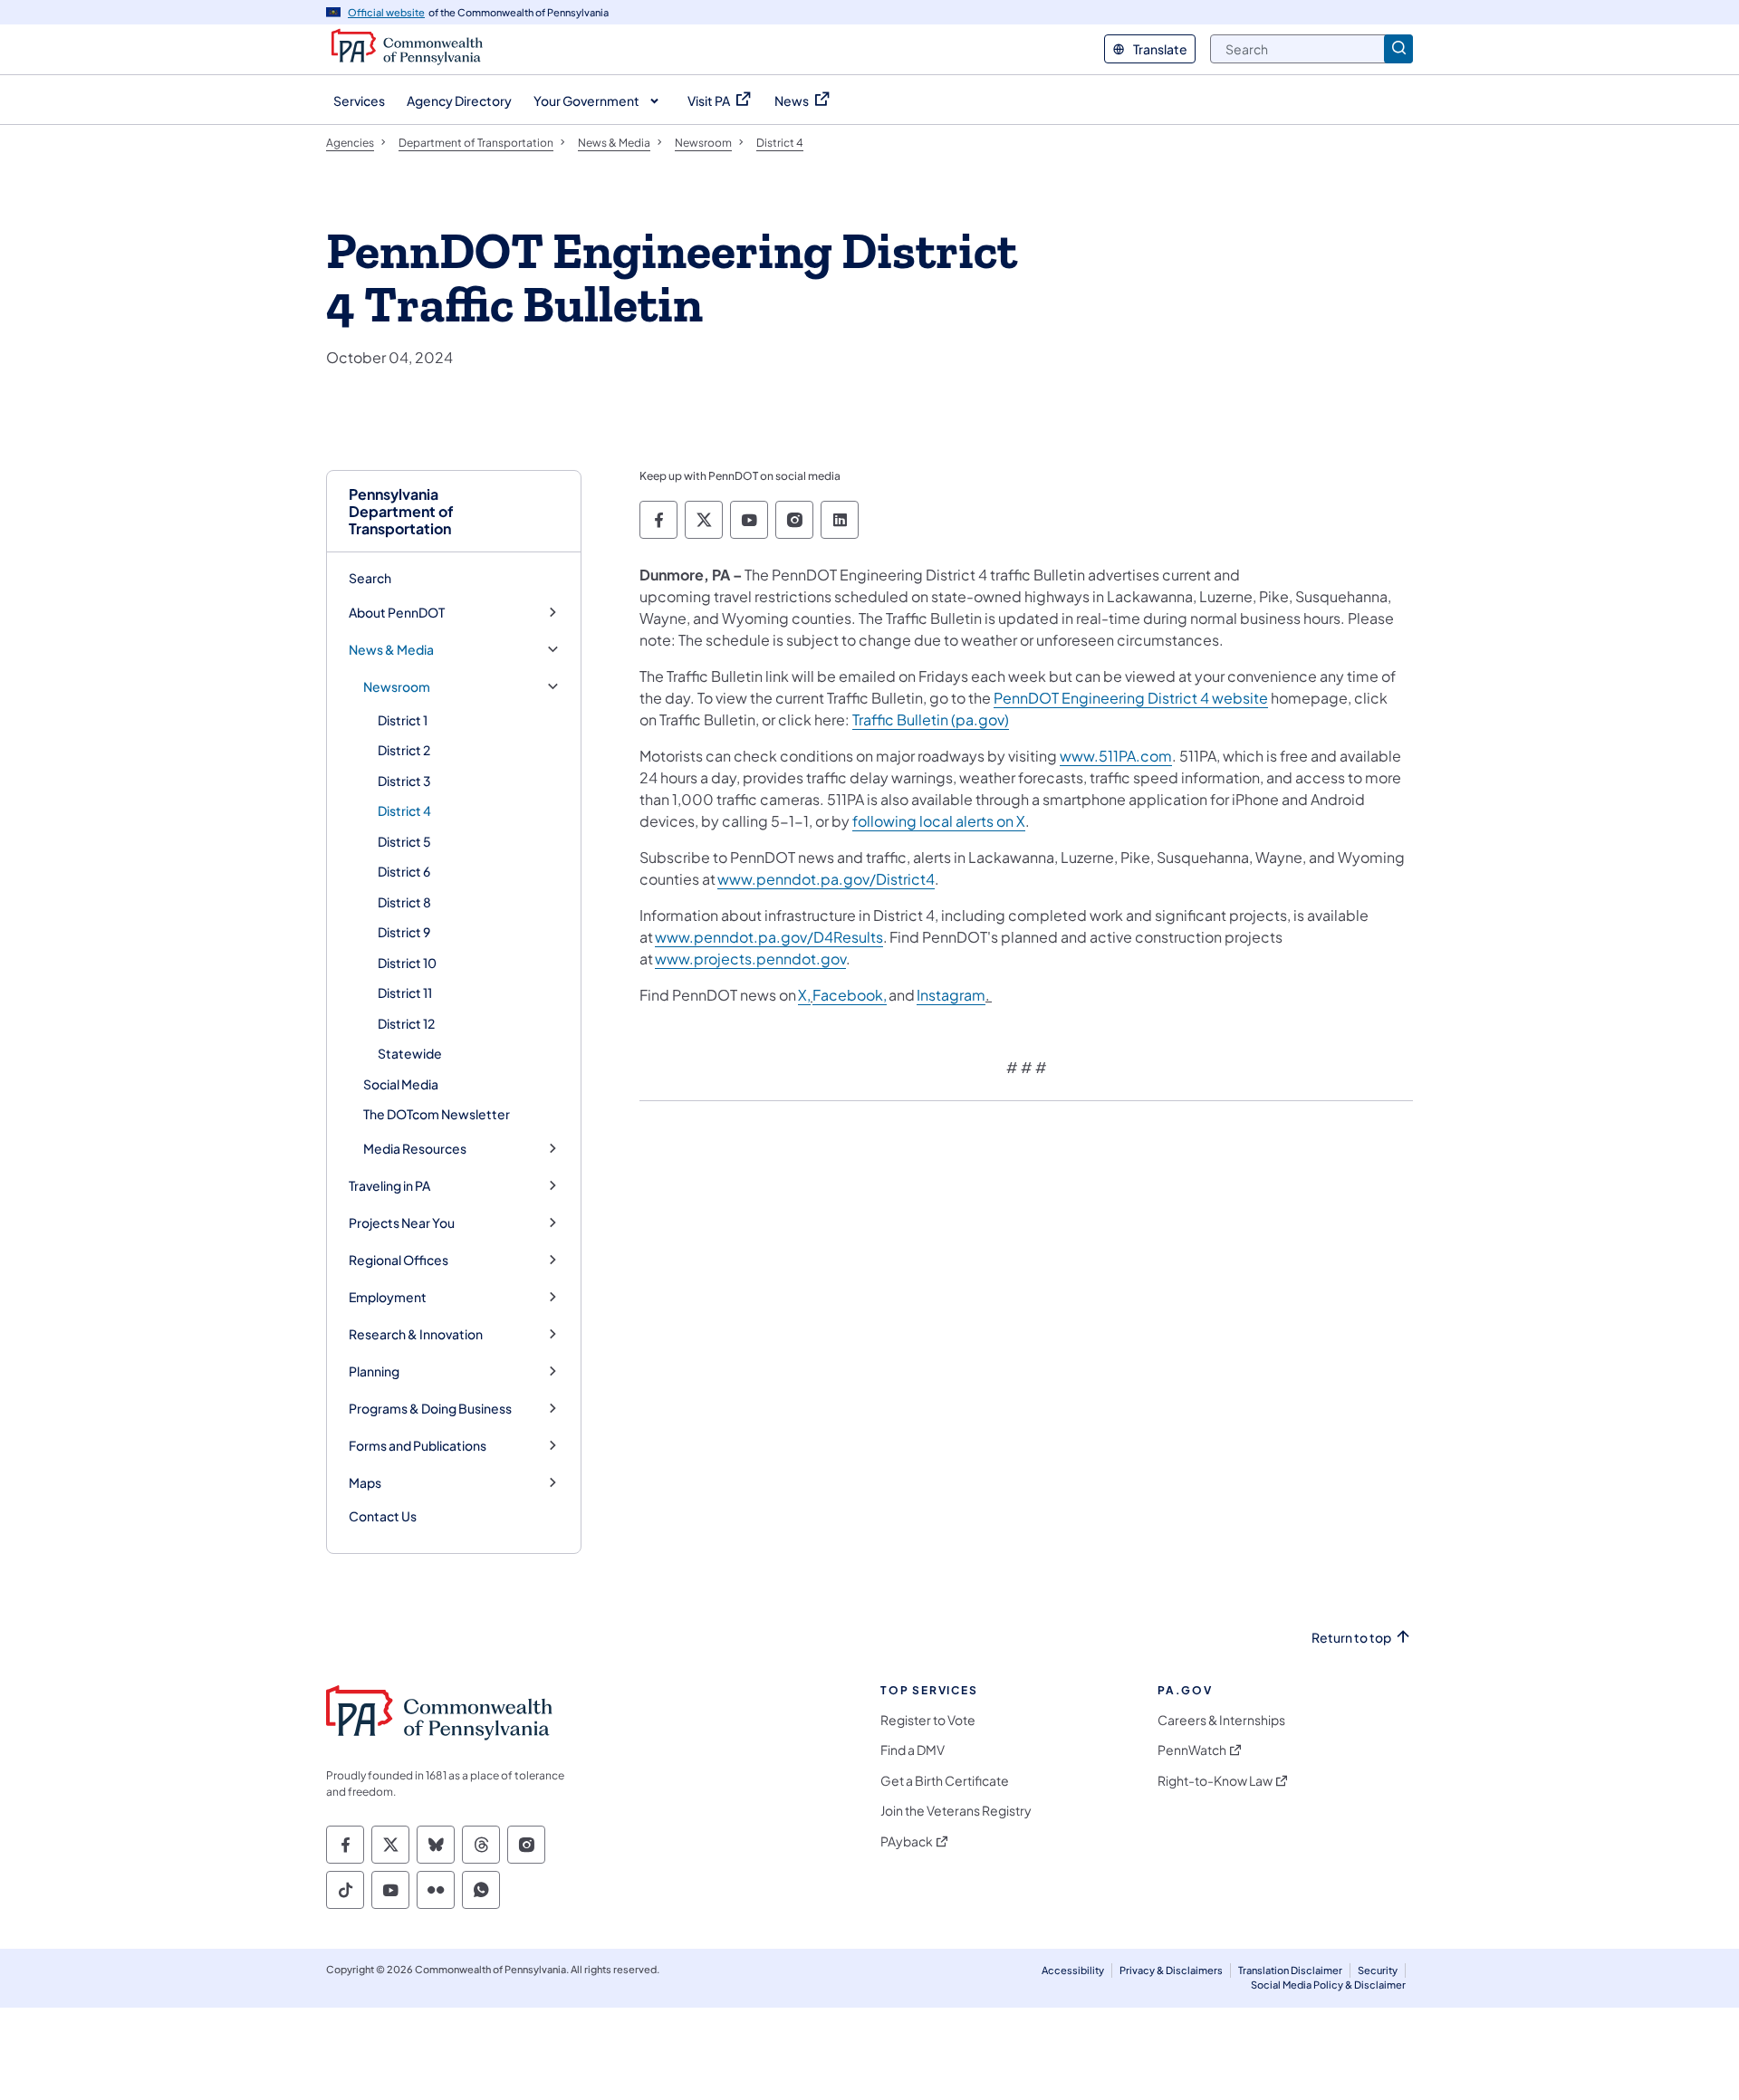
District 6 (404, 871)
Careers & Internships (1221, 1720)
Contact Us (383, 1516)
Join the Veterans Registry (956, 1811)
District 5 (404, 841)
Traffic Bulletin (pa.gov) (931, 719)
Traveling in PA (389, 1186)
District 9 (404, 932)
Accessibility (1073, 1970)
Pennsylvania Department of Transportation (401, 512)
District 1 (403, 720)
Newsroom (397, 687)
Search (370, 578)
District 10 (407, 963)
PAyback (907, 1841)
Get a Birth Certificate (945, 1781)
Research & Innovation (416, 1334)
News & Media (391, 650)
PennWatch (1192, 1750)
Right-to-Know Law (1215, 1781)
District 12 (406, 1023)
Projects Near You (402, 1223)
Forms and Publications (418, 1446)
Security (1378, 1970)
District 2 (404, 750)
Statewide (410, 1053)
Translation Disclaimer (1290, 1970)
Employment (388, 1297)
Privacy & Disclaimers (1171, 1970)
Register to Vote (928, 1720)
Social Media (401, 1084)
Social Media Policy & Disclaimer (1328, 1985)
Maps (365, 1483)
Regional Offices (399, 1260)
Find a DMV (913, 1750)
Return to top (1351, 1638)
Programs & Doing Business (430, 1409)
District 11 (405, 992)
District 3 (404, 781)
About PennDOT (397, 613)
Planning (374, 1371)
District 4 (404, 810)
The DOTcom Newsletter (437, 1114)
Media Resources (415, 1149)
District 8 (404, 902)
